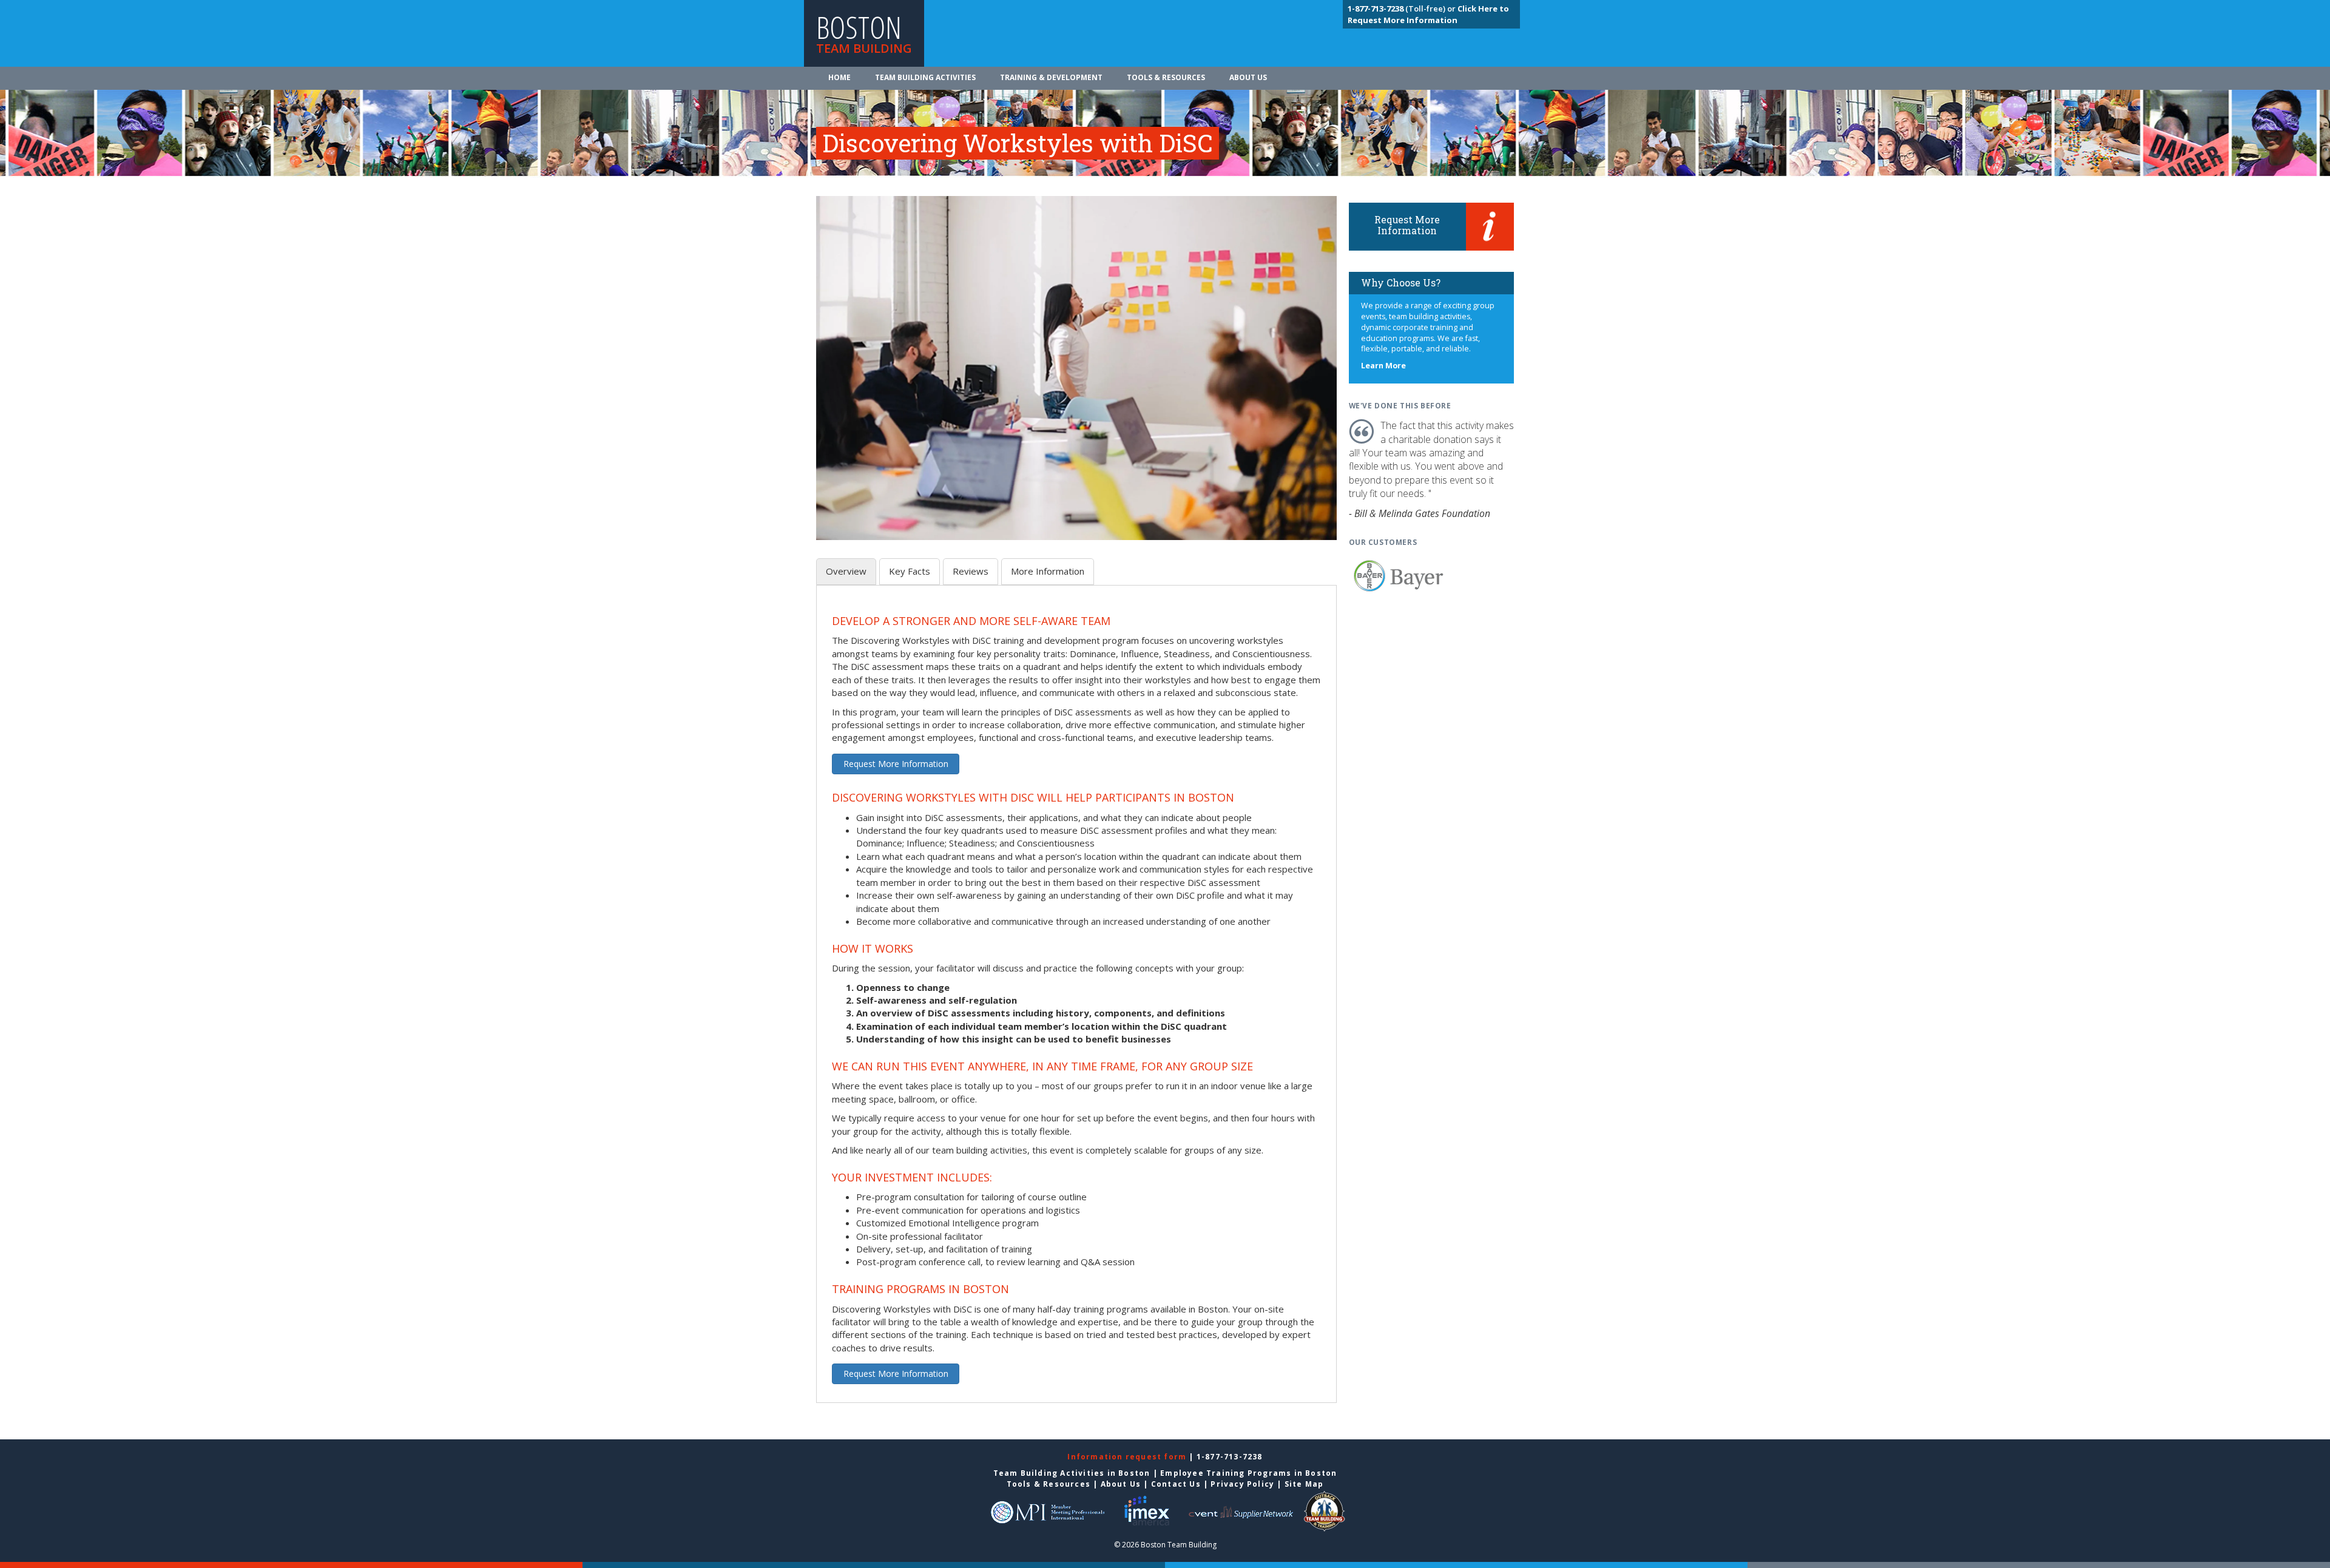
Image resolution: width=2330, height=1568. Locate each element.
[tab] (846, 571)
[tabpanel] (1076, 1001)
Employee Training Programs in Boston (1248, 1473)
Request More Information (896, 764)
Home (839, 77)
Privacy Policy (1242, 1484)
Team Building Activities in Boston (1072, 1473)
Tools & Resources (1166, 77)
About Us (1248, 77)
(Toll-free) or (1403, 8)
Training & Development (1051, 77)
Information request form (1128, 1457)
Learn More (1383, 366)
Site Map (1304, 1484)
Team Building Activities (925, 77)
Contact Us (1176, 1484)
